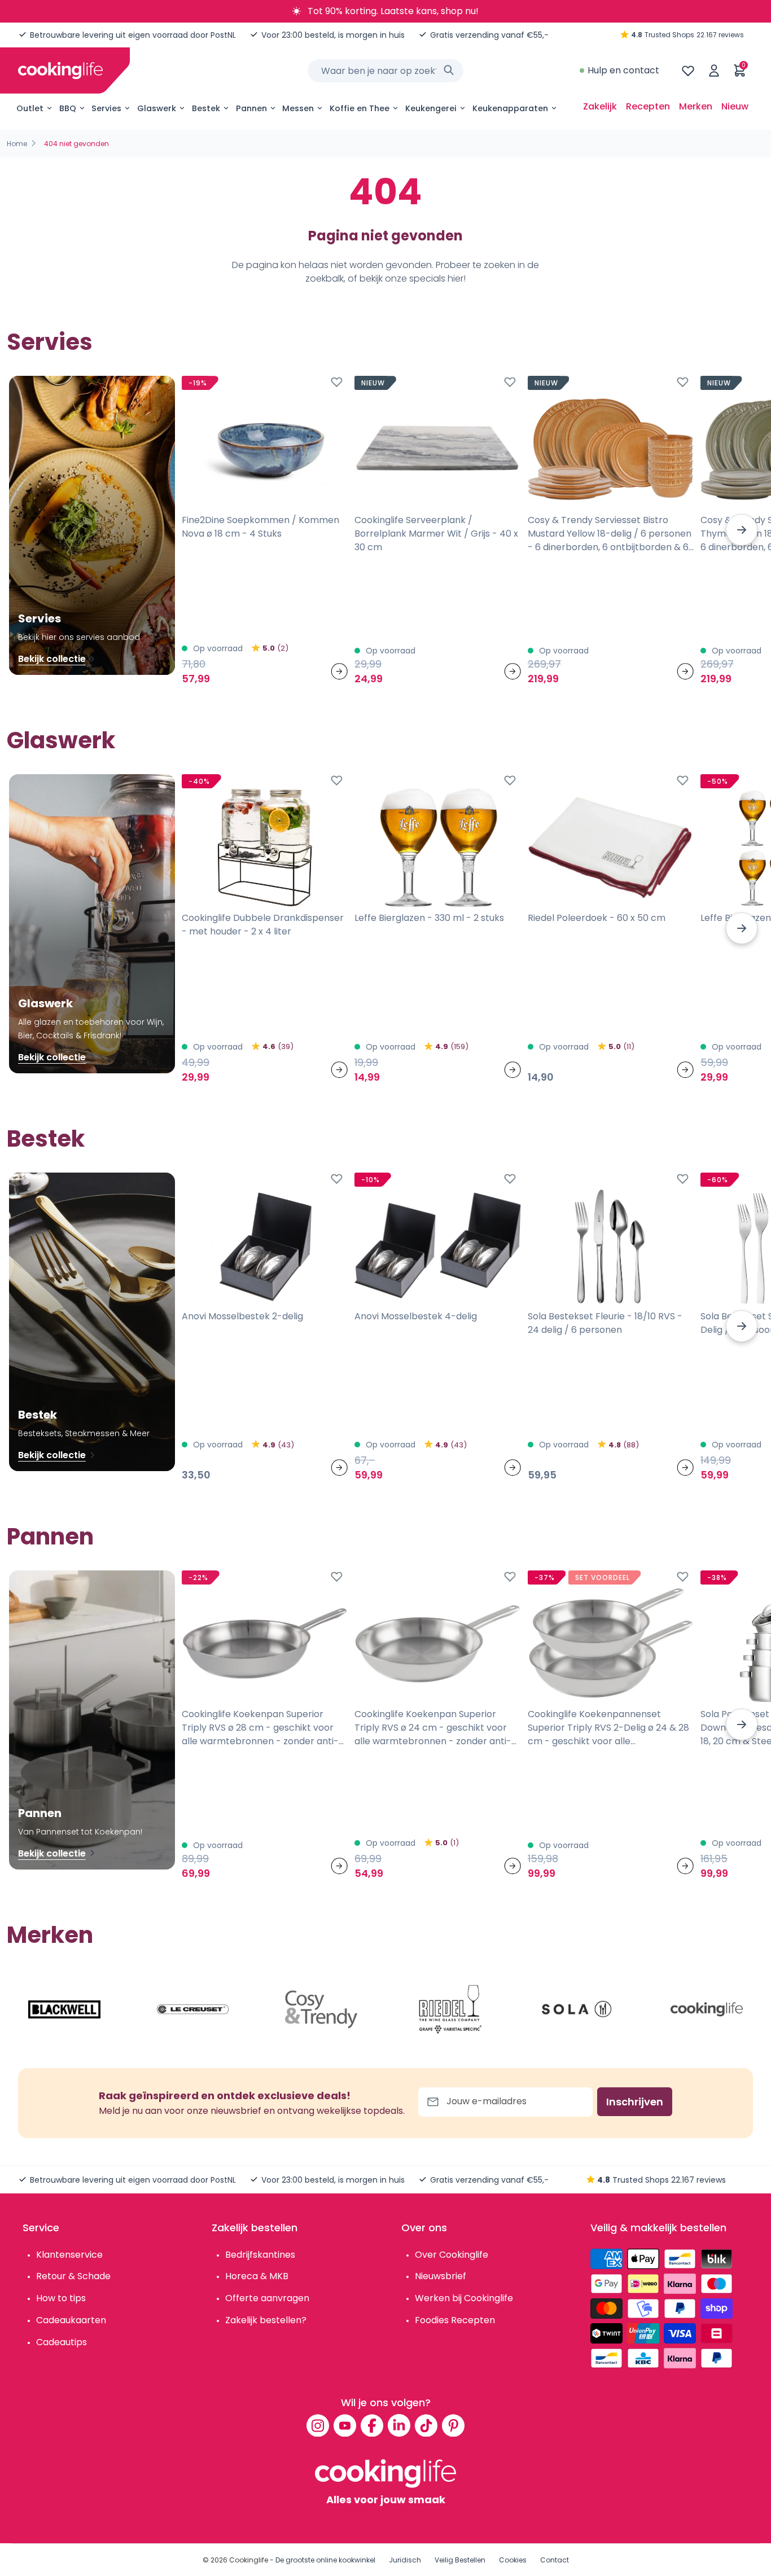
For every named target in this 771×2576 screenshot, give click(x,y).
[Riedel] (450, 2009)
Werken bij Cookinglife (464, 2298)
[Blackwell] (64, 2009)
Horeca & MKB (257, 2276)
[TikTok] (426, 2425)
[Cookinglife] (60, 71)
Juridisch (405, 2560)
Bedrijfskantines (260, 2255)
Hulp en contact (623, 70)
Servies (106, 108)
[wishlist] (688, 71)
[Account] (714, 71)
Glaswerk (157, 108)
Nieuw (735, 106)
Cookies (513, 2560)
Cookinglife (249, 2560)
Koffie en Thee (360, 108)
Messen (298, 108)
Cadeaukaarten (71, 2320)
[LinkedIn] (399, 2425)
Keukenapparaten (510, 108)
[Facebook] (372, 2425)
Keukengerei (431, 108)
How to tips (61, 2298)
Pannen (251, 108)
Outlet (30, 108)
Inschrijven (635, 2102)
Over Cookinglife (452, 2255)
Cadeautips (62, 2342)
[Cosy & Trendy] (321, 2009)
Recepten (648, 106)
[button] (742, 530)
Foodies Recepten (455, 2320)
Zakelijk (600, 106)
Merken (696, 106)
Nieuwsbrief (441, 2276)
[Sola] (578, 2009)
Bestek (206, 108)
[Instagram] (318, 2425)
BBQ (68, 108)
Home (17, 144)
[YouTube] (345, 2425)
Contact (555, 2560)
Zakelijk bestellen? (266, 2320)
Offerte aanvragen (267, 2298)
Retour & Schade (73, 2276)
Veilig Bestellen (460, 2560)
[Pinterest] (453, 2425)
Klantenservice (69, 2255)
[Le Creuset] (193, 2009)
